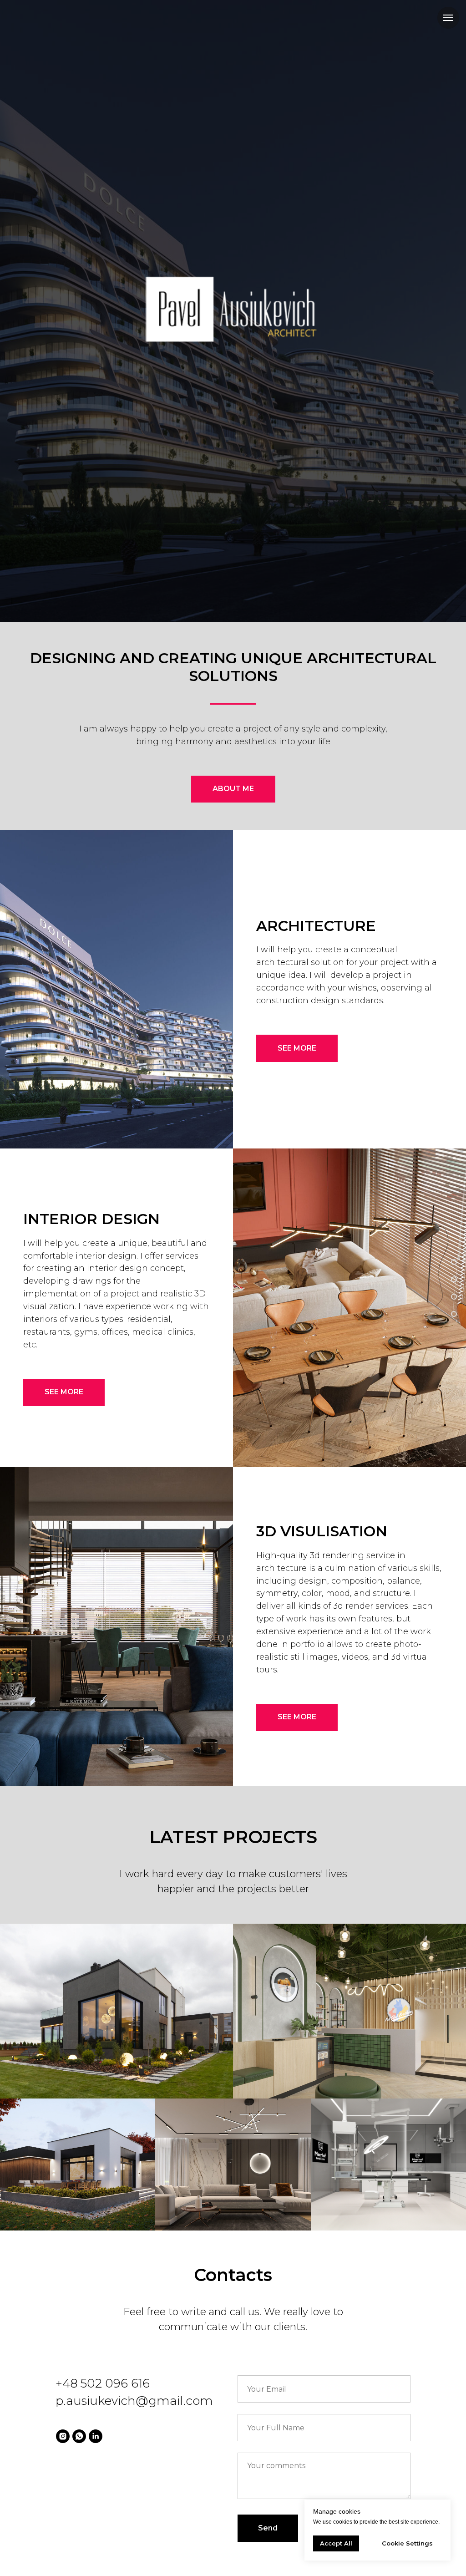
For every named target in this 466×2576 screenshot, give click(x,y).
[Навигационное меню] (448, 18)
